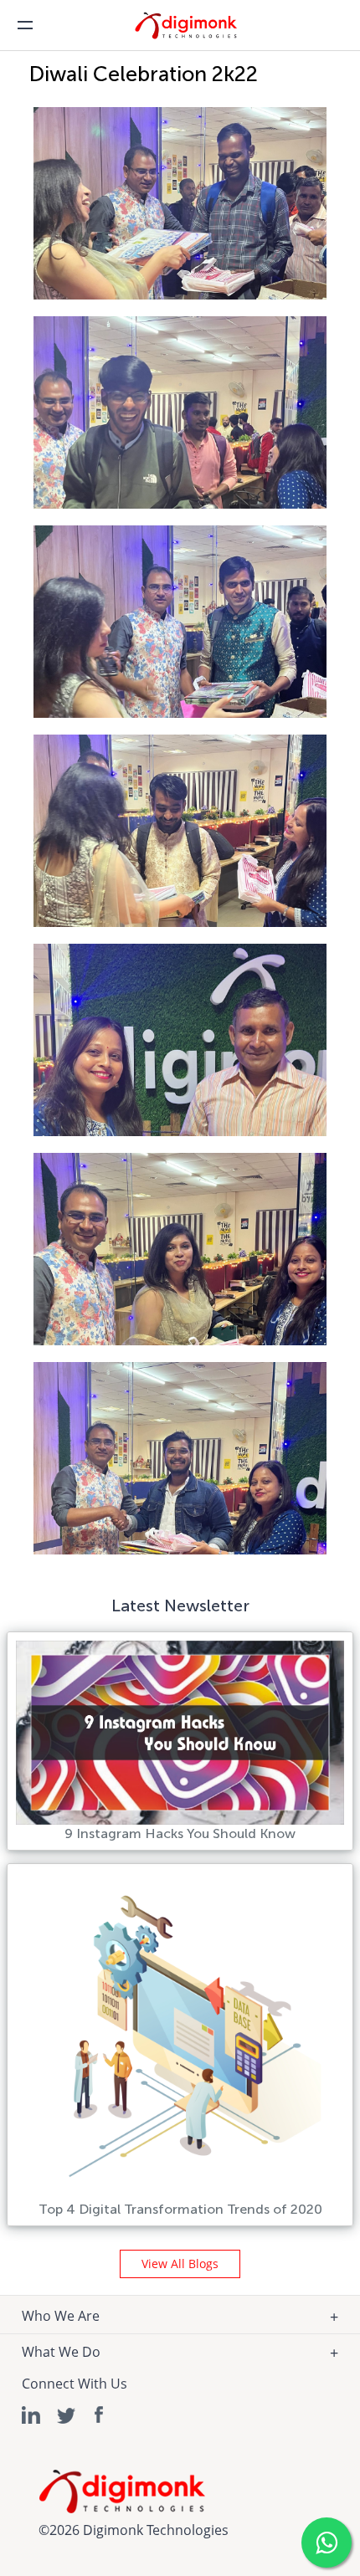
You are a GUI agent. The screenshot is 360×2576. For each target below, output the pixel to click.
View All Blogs (180, 2264)
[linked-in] (32, 2415)
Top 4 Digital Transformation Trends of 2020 (180, 2209)
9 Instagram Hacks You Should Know (180, 1833)
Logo (197, 31)
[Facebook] (101, 2415)
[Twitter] (67, 2415)
